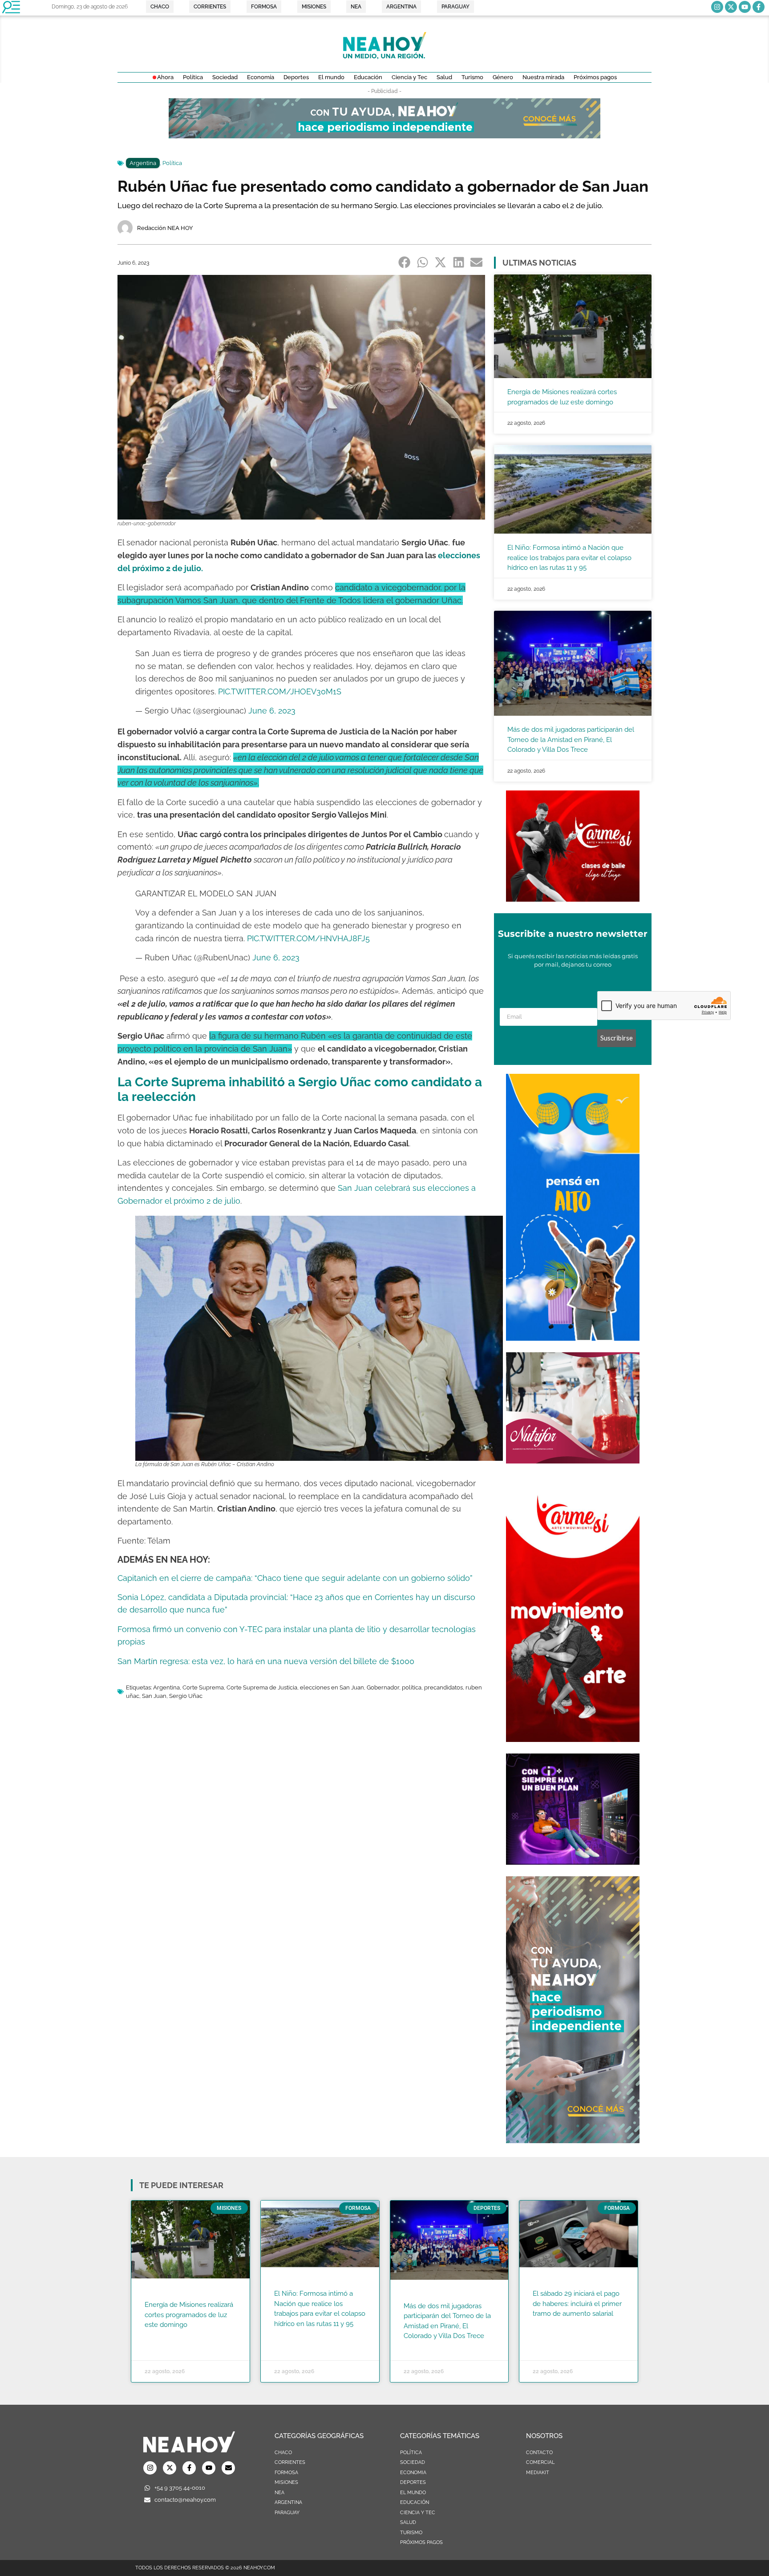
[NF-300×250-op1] (573, 1461)
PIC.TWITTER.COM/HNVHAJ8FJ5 (308, 938)
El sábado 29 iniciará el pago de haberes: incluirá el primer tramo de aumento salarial (577, 2304)
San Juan (154, 1696)
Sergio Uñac (186, 1696)
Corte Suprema (203, 1687)
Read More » (162, 2336)
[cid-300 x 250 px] (573, 1862)
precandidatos (443, 1687)
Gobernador (383, 1687)
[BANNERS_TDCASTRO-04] (573, 1338)
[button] (405, 262)
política (412, 1687)
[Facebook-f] (759, 7)
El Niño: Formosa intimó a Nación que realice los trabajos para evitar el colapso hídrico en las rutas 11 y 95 (569, 558)
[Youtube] (745, 7)
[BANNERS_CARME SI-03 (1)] (573, 899)
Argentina (143, 163)
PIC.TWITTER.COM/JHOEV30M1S (280, 691)
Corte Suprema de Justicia (262, 1687)
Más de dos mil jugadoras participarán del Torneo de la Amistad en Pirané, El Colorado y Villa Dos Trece (571, 740)
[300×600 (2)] (573, 2141)
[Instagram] (717, 7)
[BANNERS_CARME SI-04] (573, 1739)
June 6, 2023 (272, 711)
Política (172, 163)
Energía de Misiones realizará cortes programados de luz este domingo (189, 2315)
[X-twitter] (731, 7)
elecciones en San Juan (332, 1687)
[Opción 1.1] (384, 136)
